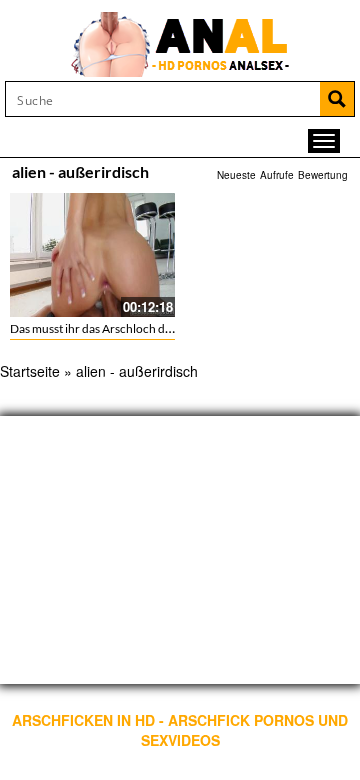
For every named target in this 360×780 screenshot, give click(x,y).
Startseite (30, 371)
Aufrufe (277, 175)
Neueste (236, 175)
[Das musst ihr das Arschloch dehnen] (92, 255)
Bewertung (323, 175)
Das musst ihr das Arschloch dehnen (104, 328)
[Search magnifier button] (337, 99)
